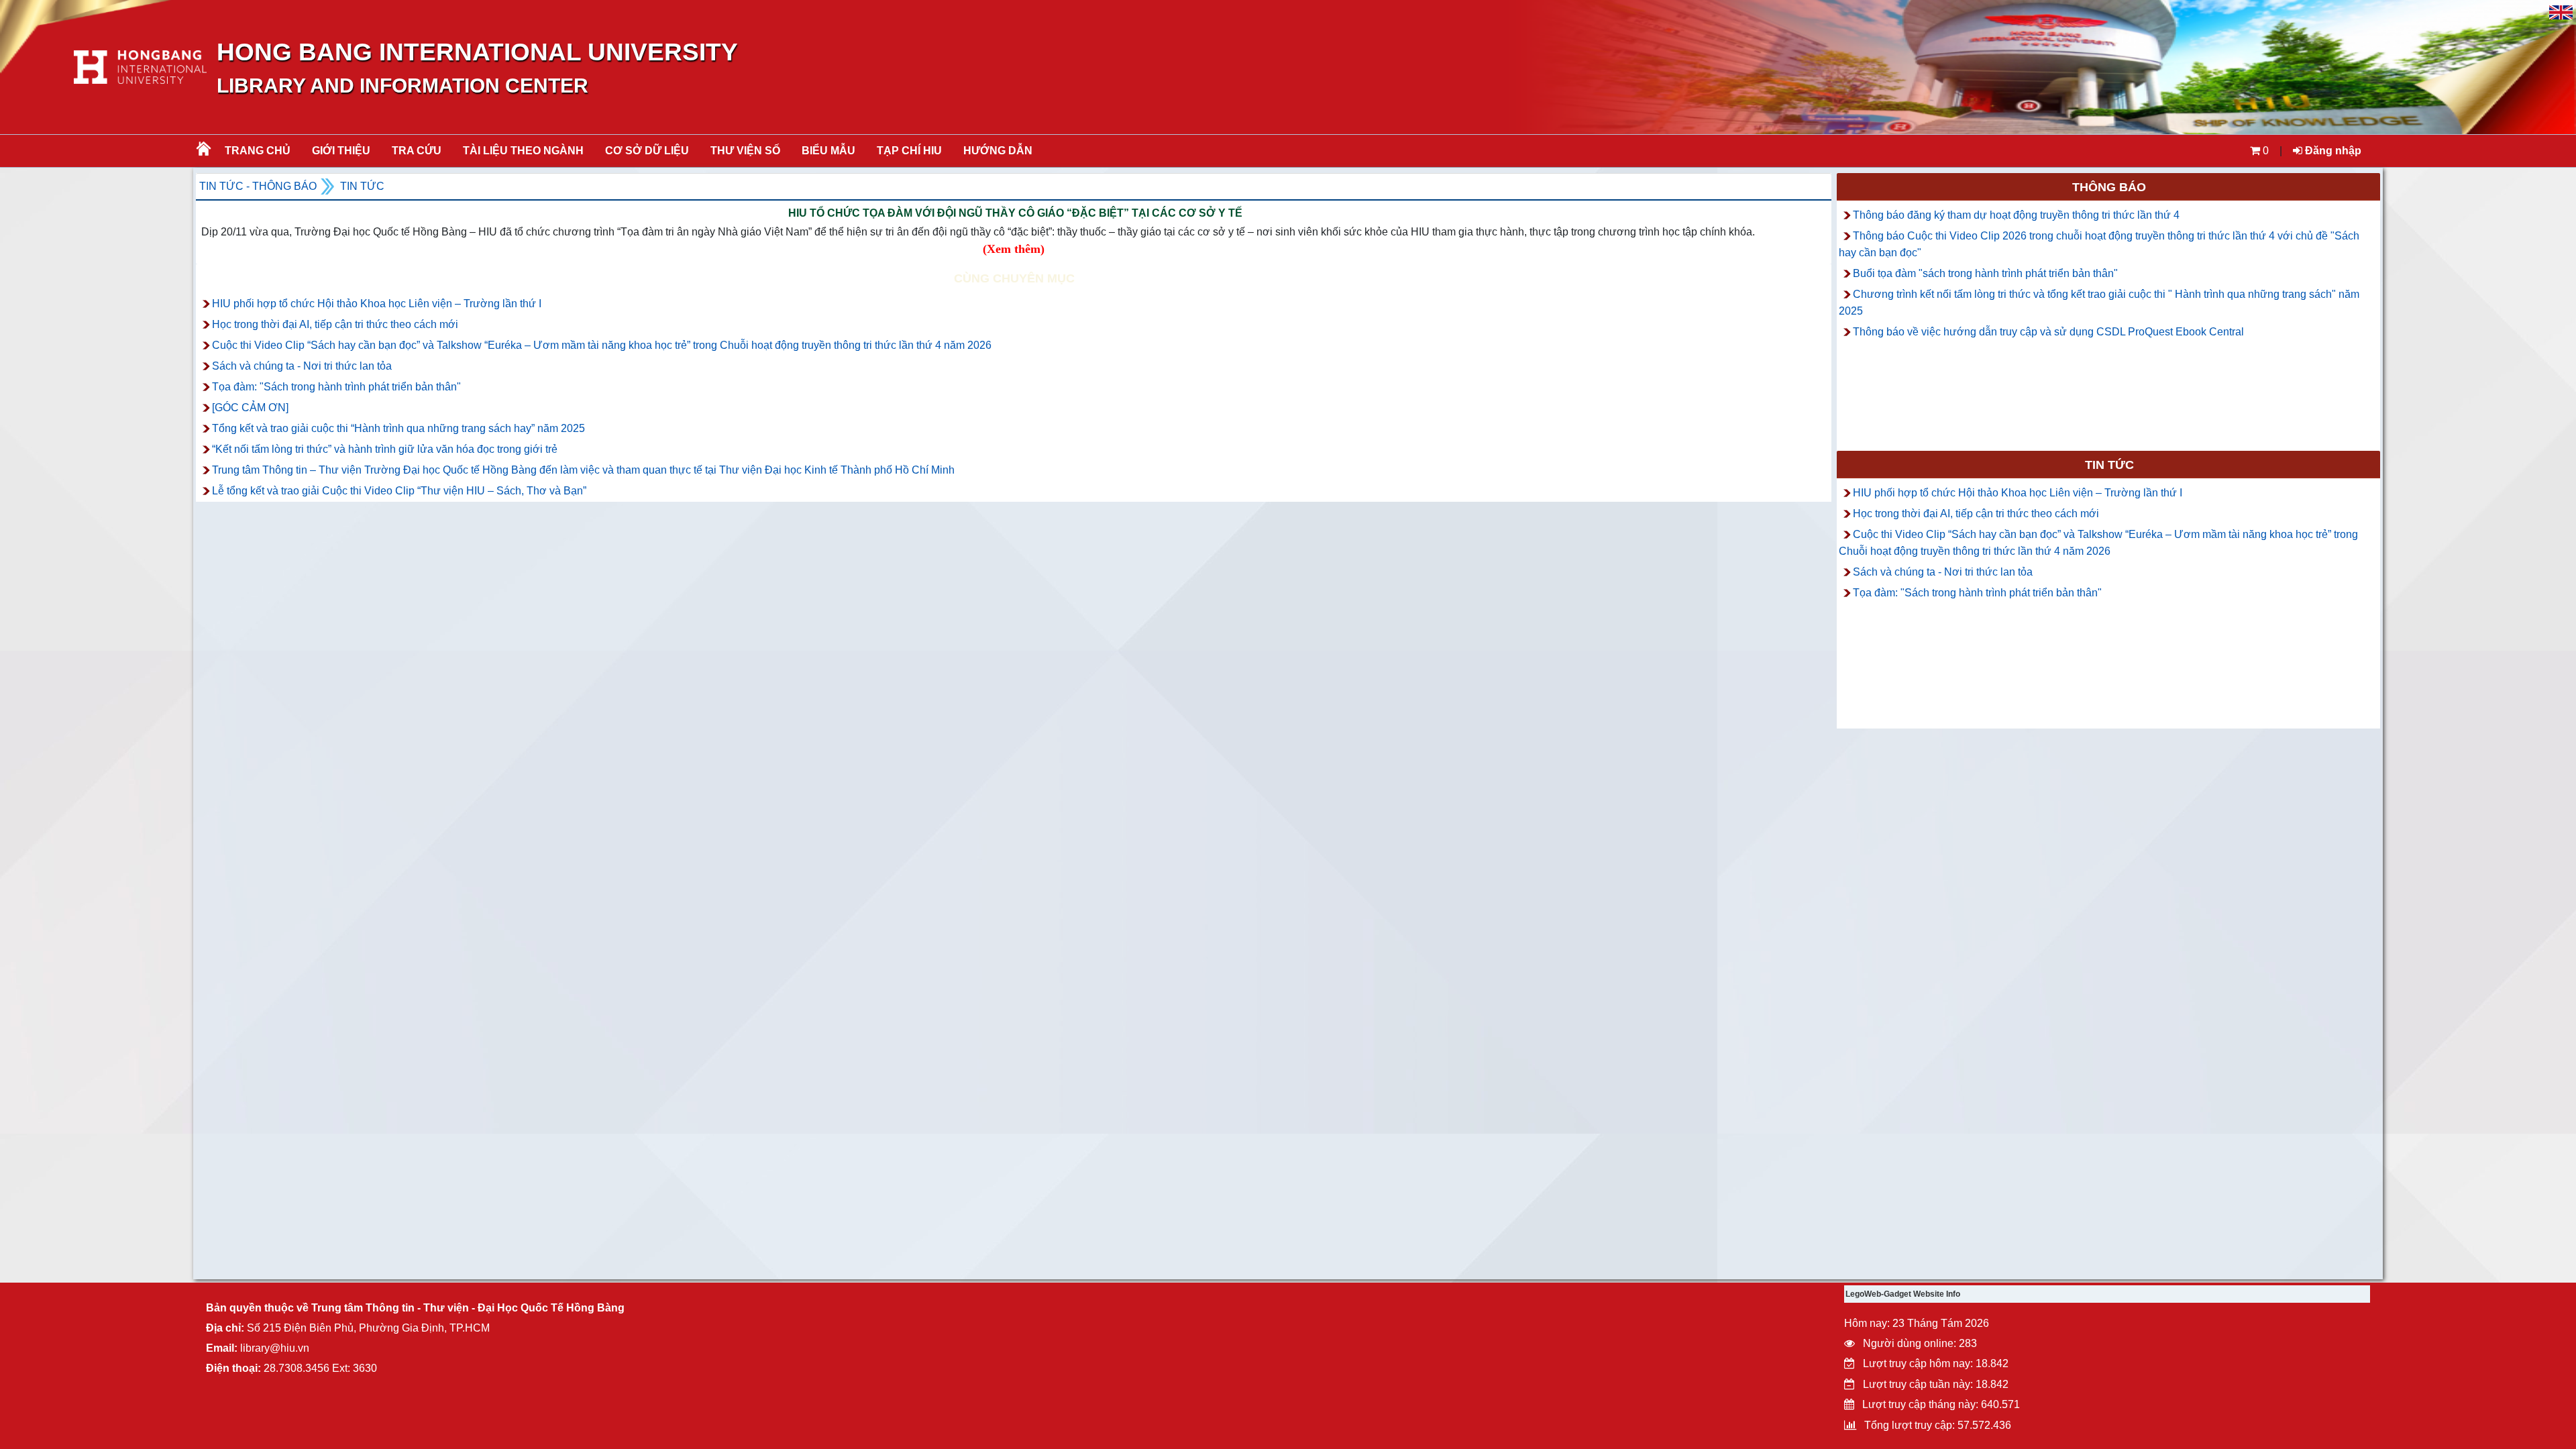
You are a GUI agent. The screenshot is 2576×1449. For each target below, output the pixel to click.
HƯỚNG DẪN (998, 151)
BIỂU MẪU (828, 151)
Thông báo (2109, 187)
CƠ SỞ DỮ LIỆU (647, 151)
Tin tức (362, 186)
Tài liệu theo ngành (523, 151)
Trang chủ (258, 151)
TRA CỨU (417, 151)
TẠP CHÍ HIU (909, 151)
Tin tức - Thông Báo (258, 186)
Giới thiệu (341, 151)
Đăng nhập (2332, 151)
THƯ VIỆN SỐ (745, 151)
